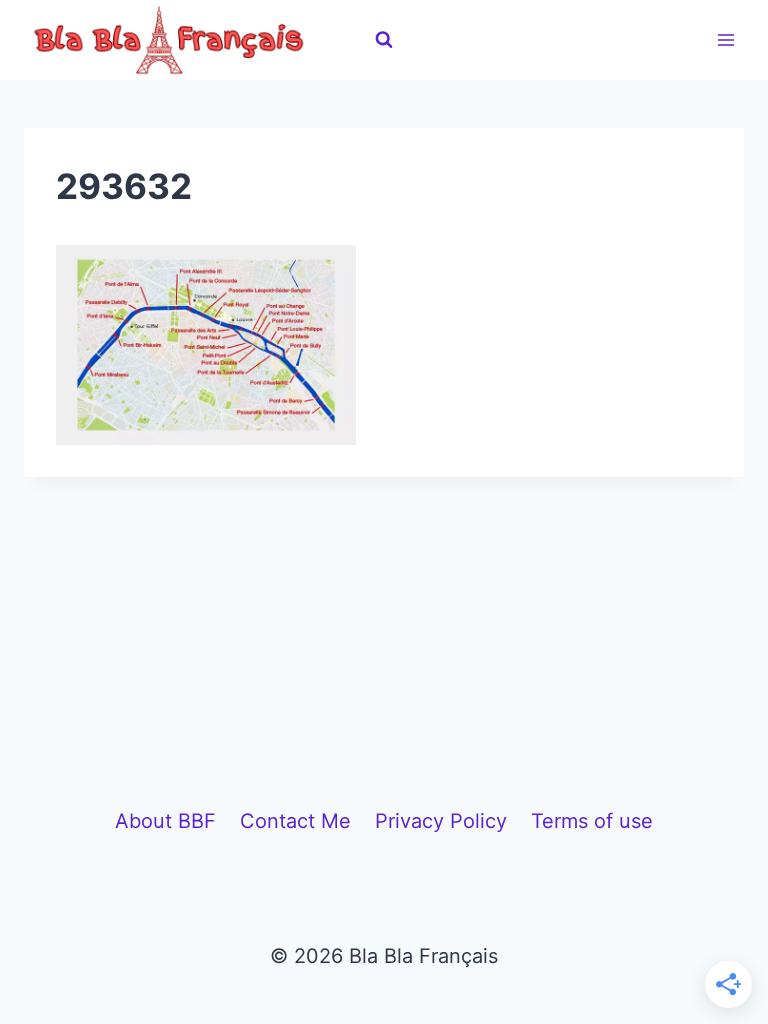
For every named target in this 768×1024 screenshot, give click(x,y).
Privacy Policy (441, 821)
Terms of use (592, 821)
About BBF (165, 821)
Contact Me (295, 821)
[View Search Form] (384, 40)
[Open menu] (725, 39)
